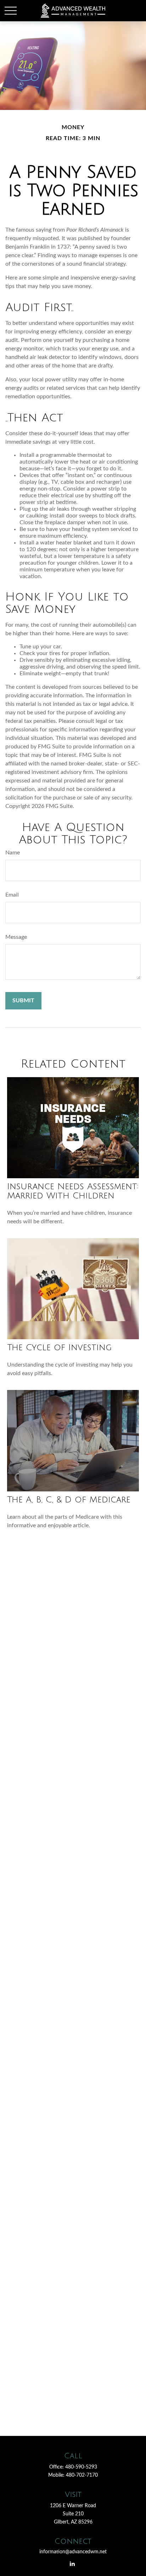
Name (13, 853)
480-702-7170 (82, 2475)
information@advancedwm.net (73, 2552)
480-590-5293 (81, 2467)
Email (12, 895)
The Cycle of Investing (59, 1347)
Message (16, 937)
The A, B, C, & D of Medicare (69, 1500)
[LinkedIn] (72, 2563)
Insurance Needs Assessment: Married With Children (73, 1191)
